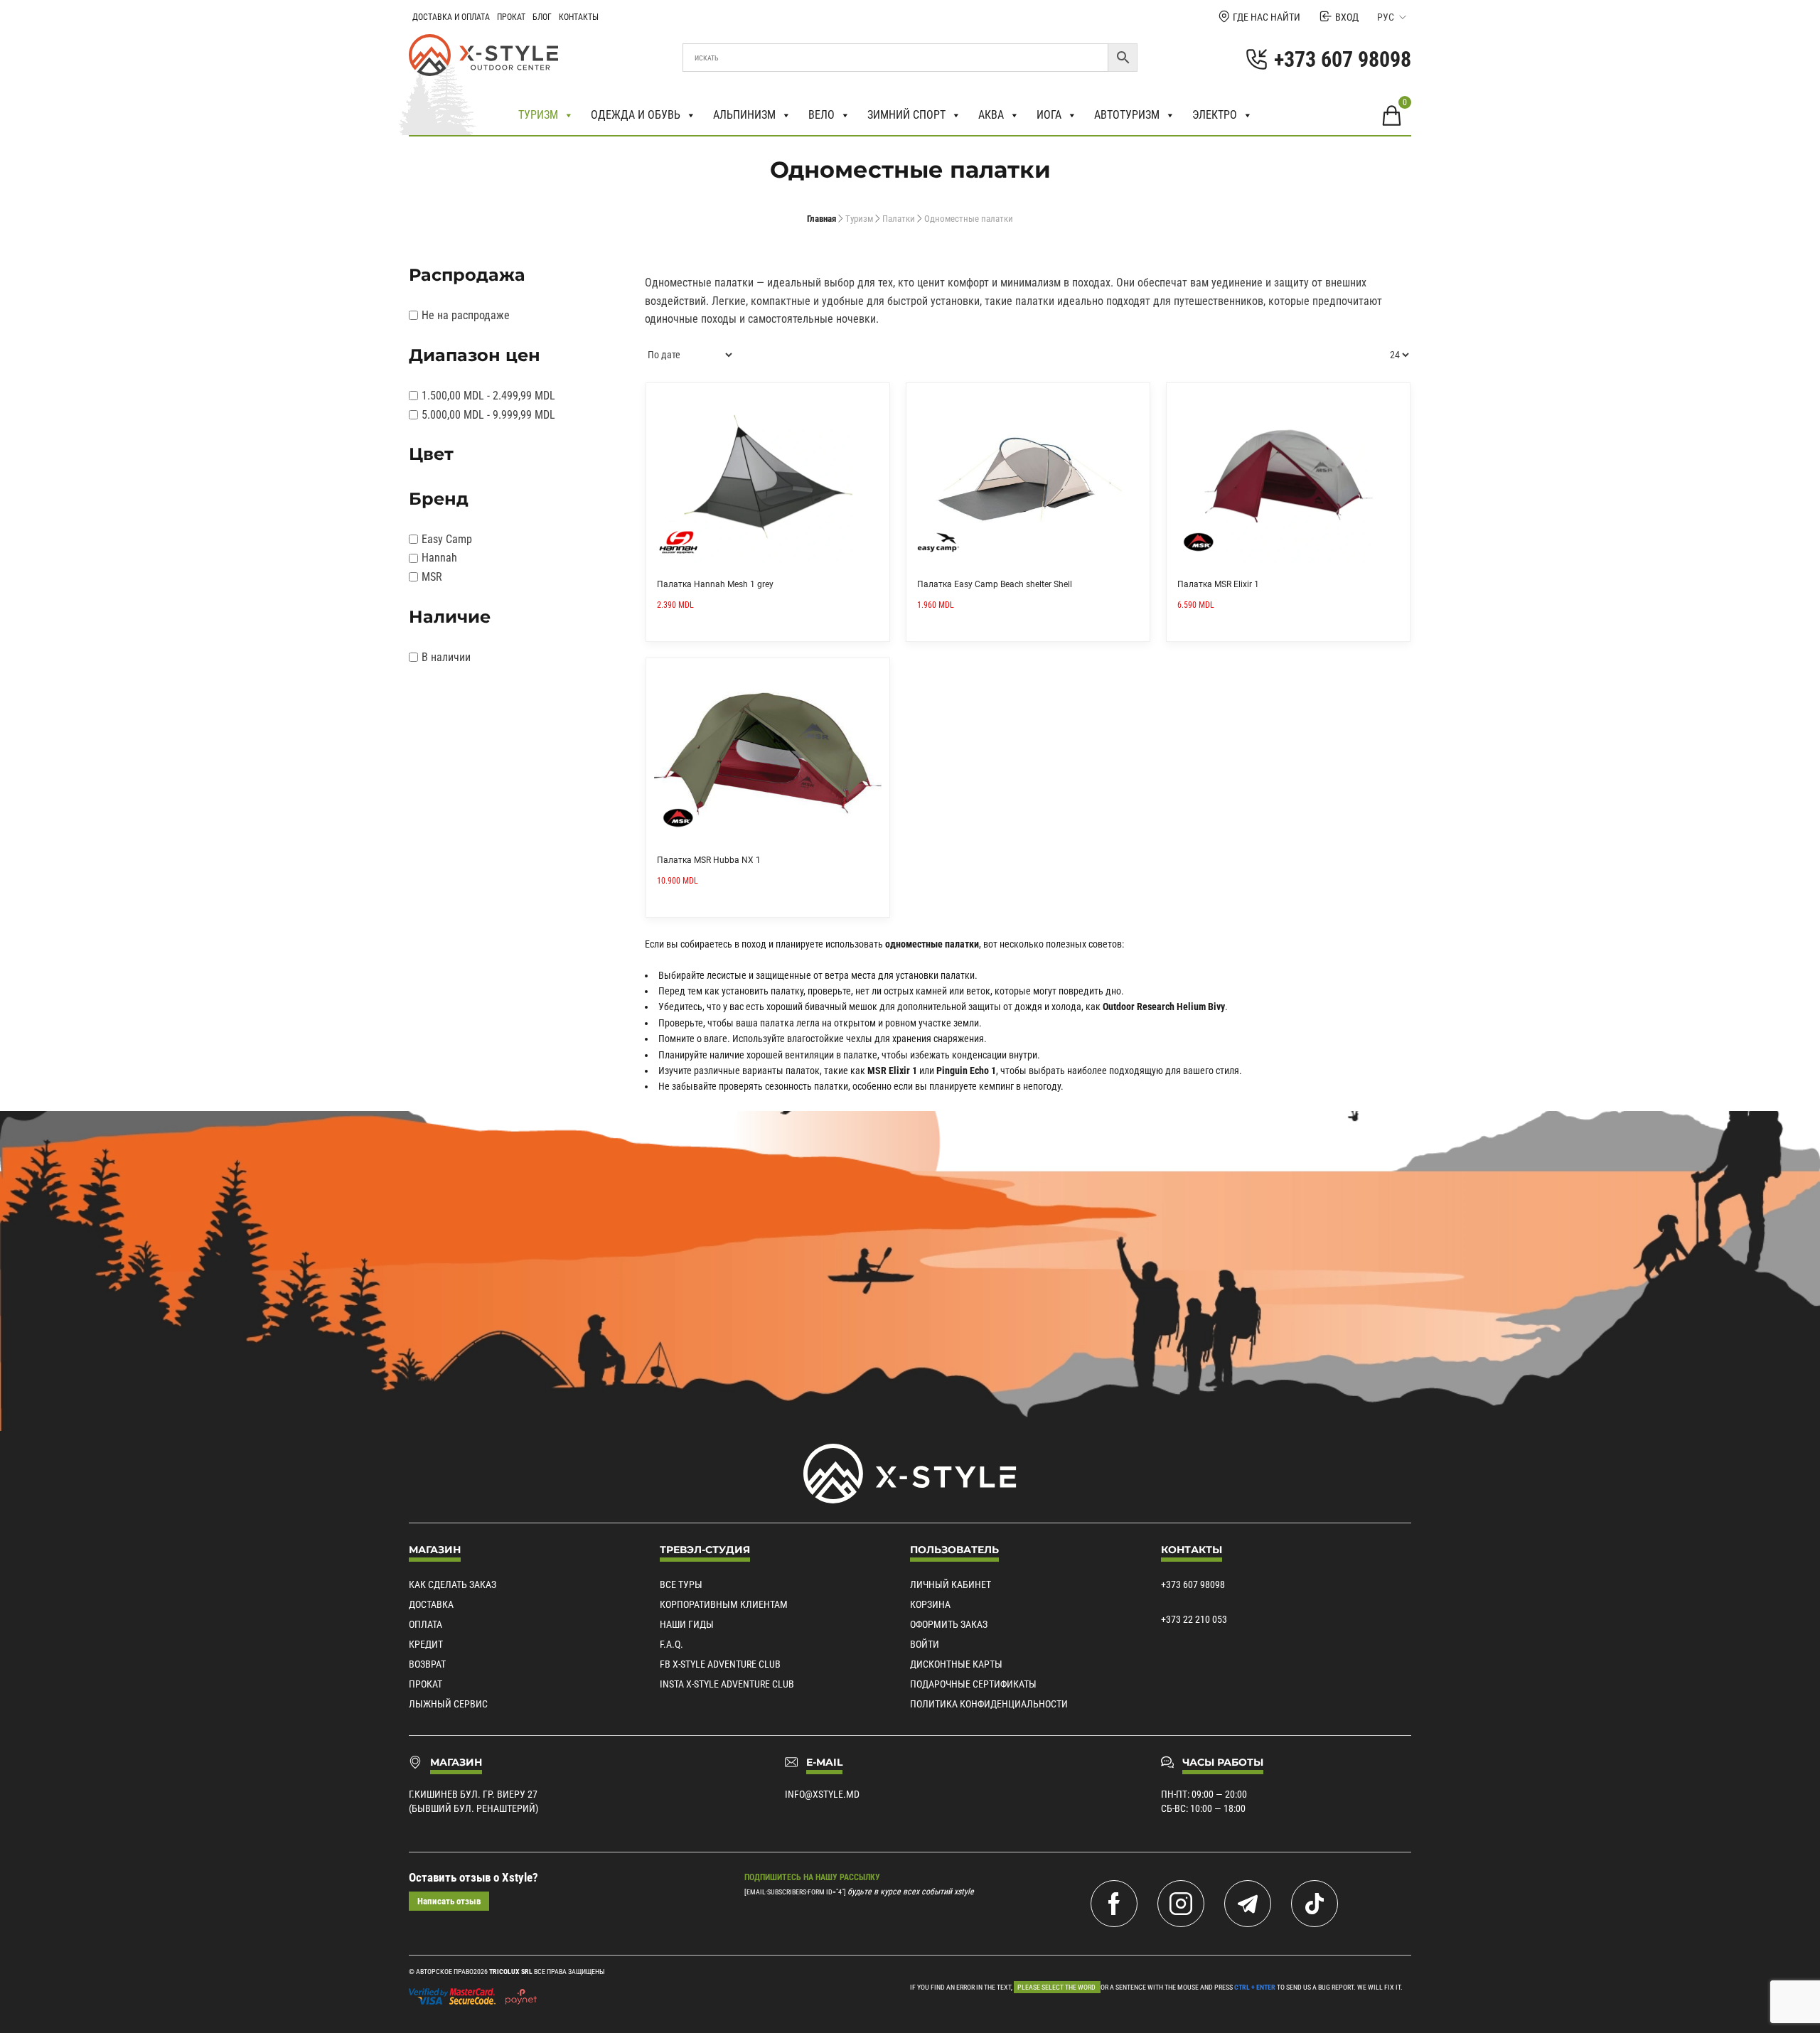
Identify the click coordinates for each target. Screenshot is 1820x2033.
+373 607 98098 (1193, 1584)
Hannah (439, 558)
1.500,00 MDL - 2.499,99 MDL (488, 396)
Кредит (426, 1644)
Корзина (930, 1604)
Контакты (579, 17)
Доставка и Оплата (451, 17)
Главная (821, 219)
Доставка (431, 1604)
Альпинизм (744, 115)
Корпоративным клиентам (724, 1604)
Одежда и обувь (636, 115)
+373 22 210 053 (1194, 1619)
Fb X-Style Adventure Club (720, 1664)
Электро (1215, 115)
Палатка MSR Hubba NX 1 (709, 860)
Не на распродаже (466, 315)
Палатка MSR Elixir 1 (1218, 584)
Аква (991, 115)
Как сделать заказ (453, 1584)
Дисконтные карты (956, 1664)
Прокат (511, 17)
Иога (1049, 115)
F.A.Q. (671, 1644)
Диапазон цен (475, 355)
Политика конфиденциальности (989, 1704)
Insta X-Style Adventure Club (727, 1684)
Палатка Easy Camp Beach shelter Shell (995, 584)
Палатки (899, 219)
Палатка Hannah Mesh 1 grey (715, 584)
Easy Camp (447, 539)
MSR (432, 577)
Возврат (427, 1664)
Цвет (431, 454)
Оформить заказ (949, 1624)
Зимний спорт (906, 115)
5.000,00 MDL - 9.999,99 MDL (488, 415)
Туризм (538, 115)
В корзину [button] (874, 399)
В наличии (446, 657)
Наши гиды (687, 1624)
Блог (542, 17)
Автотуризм (1127, 115)
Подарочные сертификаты (973, 1684)
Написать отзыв (449, 1901)
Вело (821, 115)
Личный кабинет (951, 1584)
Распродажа (467, 275)
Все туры (681, 1584)
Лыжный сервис (448, 1704)
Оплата (425, 1624)
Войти (925, 1644)
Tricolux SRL (511, 1972)
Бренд (439, 499)
